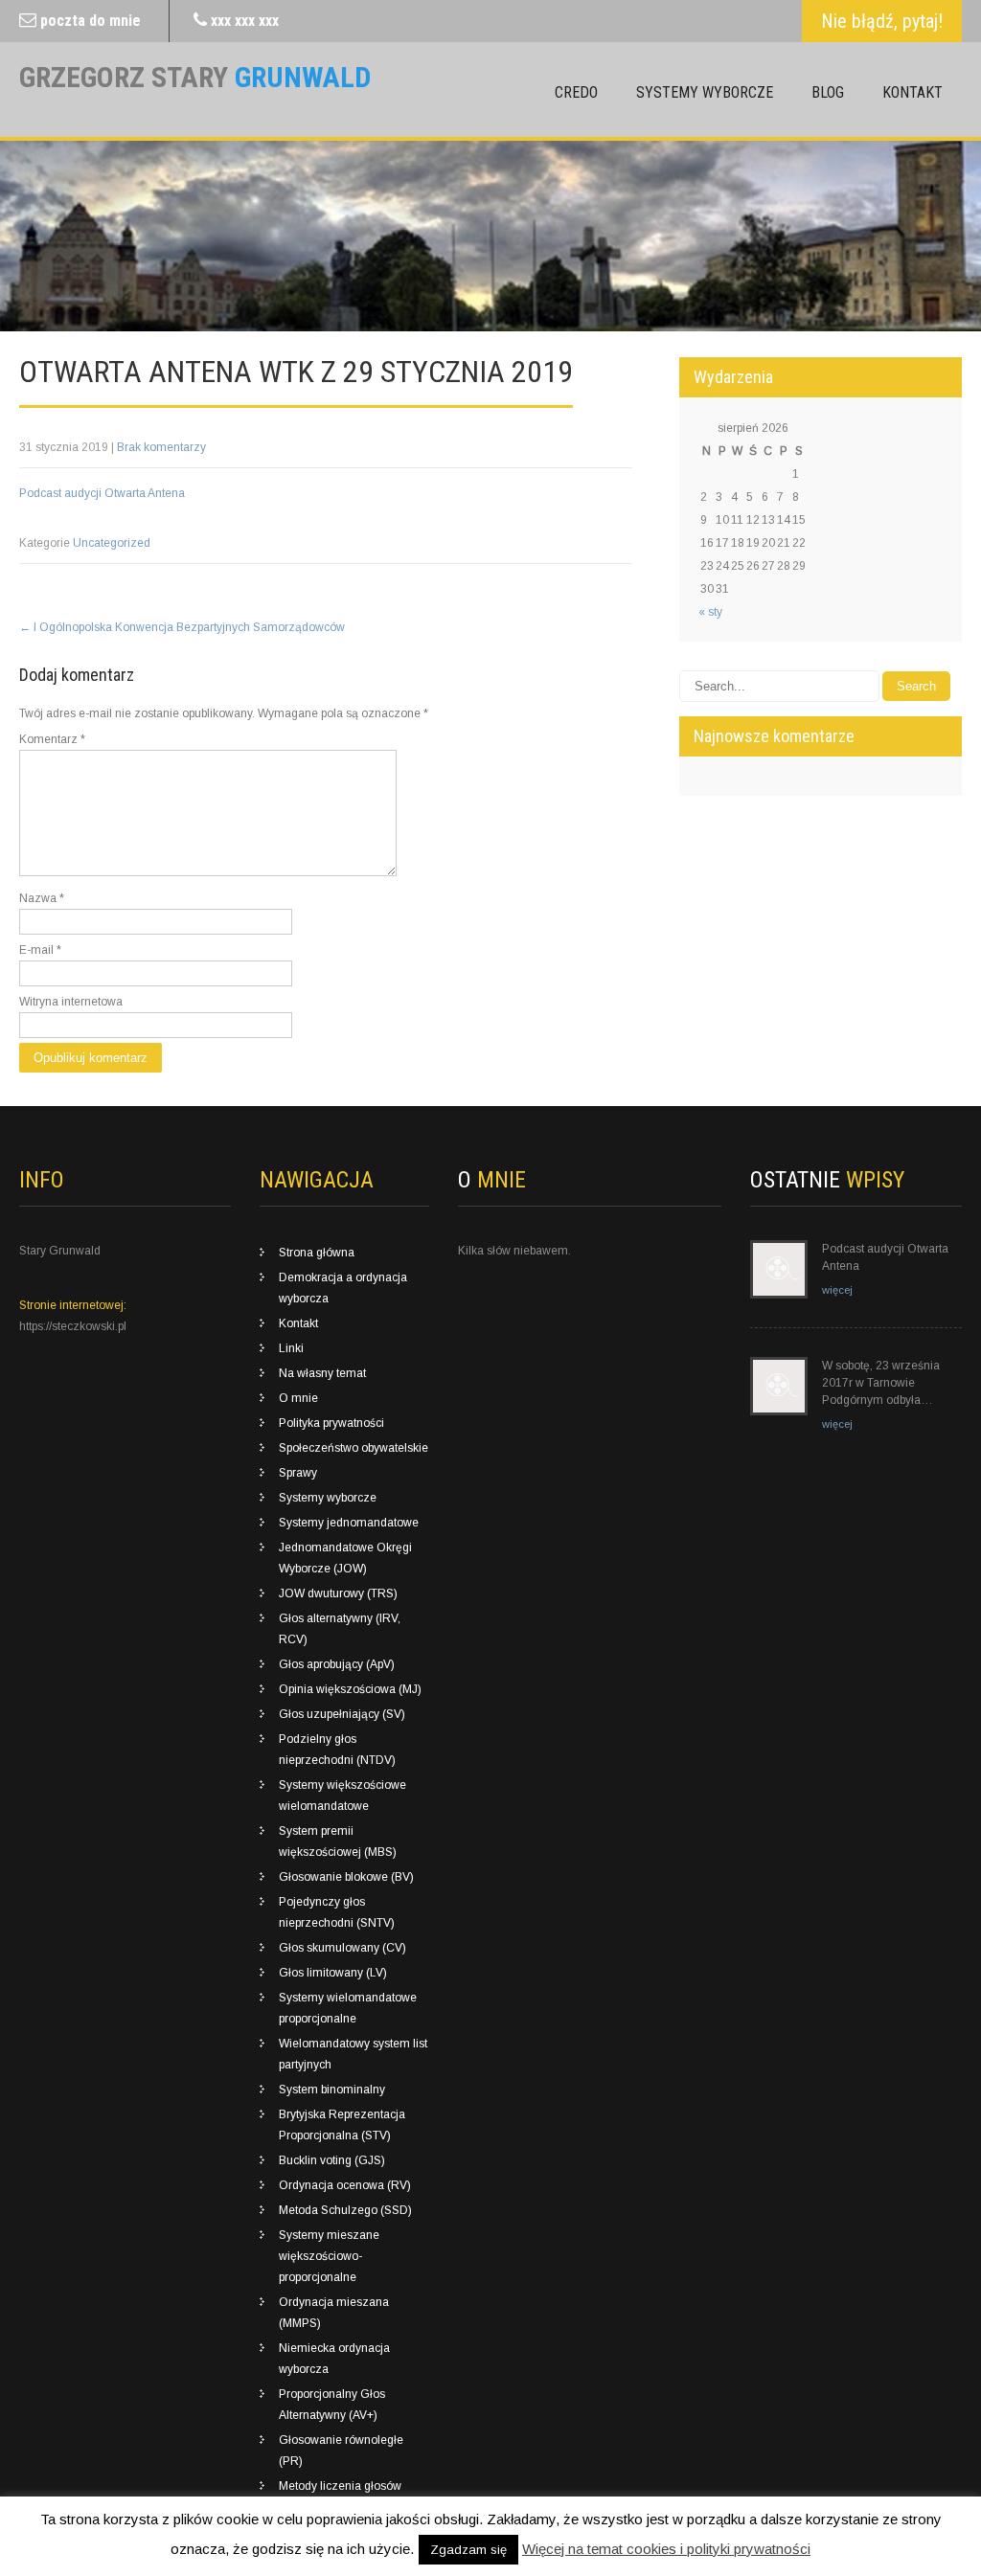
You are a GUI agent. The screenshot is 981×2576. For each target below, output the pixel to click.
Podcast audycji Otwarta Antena (102, 493)
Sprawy (298, 1473)
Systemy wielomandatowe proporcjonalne (348, 2008)
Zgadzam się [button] (468, 2550)
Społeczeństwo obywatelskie (354, 1448)
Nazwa (42, 898)
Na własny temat (322, 1373)
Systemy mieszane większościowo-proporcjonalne (329, 2256)
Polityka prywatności (331, 1423)
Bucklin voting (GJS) (332, 2160)
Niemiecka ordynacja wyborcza (334, 2359)
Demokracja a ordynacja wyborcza (343, 1288)
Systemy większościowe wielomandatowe (342, 1796)
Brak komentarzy (161, 447)
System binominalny (332, 2090)
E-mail (40, 950)
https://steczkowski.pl (73, 1326)
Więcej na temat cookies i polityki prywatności (666, 2549)
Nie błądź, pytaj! (882, 21)
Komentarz (52, 739)
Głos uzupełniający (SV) (342, 1714)
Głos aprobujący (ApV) (337, 1664)
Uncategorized (112, 543)
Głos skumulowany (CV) (342, 1948)
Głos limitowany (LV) (333, 1973)
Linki (291, 1348)
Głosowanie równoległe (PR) (341, 2451)
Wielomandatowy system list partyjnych (353, 2054)
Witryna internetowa (71, 1002)
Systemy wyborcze (705, 92)
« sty (710, 612)
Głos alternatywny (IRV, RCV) (340, 1629)
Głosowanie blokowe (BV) (346, 1877)
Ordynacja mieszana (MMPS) (334, 2313)
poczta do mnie (91, 21)
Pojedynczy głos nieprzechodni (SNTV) (337, 1912)
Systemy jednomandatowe (349, 1523)
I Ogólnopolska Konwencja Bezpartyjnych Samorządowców (182, 627)
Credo (576, 92)
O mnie (298, 1398)
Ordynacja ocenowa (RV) (345, 2185)
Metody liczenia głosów (340, 2486)
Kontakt (913, 92)
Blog (828, 92)
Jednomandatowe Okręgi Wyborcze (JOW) (345, 1558)
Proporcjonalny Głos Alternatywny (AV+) (332, 2405)
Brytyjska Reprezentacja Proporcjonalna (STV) (342, 2125)
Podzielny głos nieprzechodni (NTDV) (337, 1750)
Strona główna (317, 1253)
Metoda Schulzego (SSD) (345, 2210)
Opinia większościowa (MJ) (350, 1689)
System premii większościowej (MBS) (338, 1842)
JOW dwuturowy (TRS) (338, 1593)
